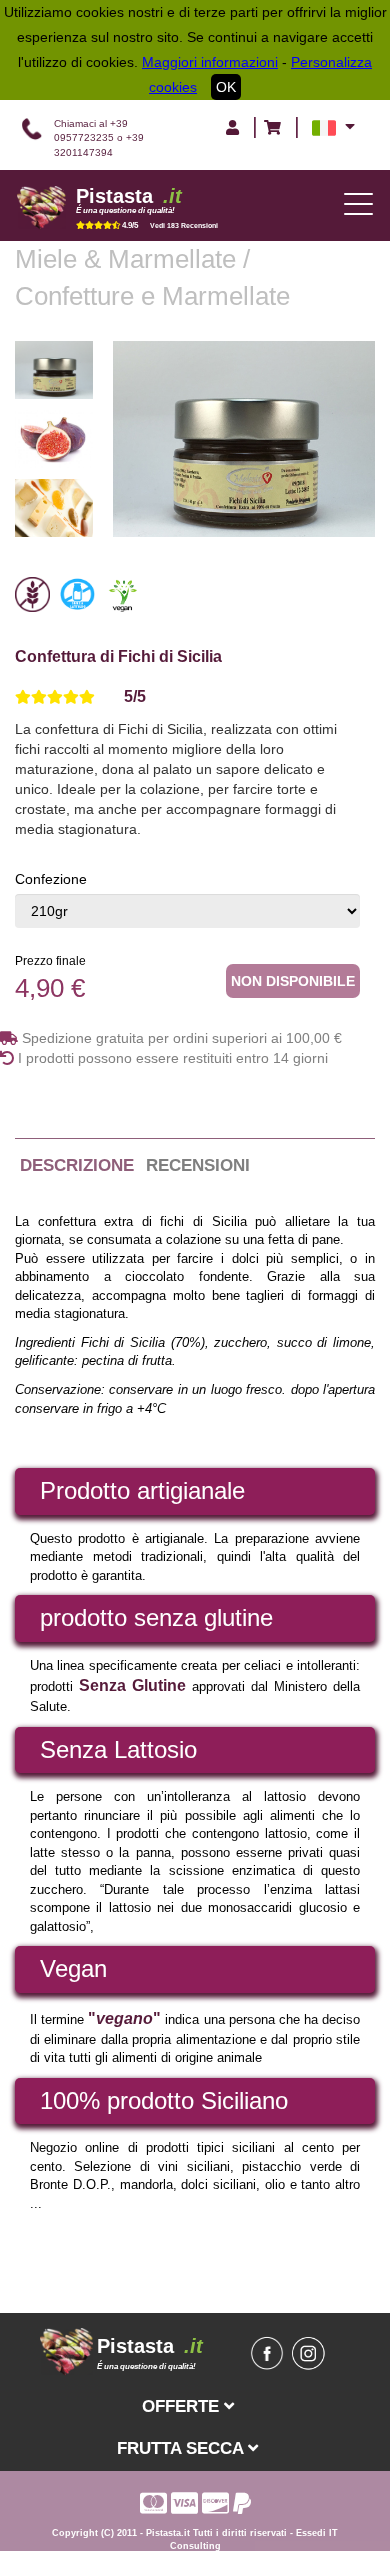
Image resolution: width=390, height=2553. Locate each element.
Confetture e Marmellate (152, 296)
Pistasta (129, 196)
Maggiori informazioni (210, 62)
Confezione (51, 879)
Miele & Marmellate (129, 259)
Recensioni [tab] (198, 1165)
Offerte (183, 2406)
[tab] (180, 697)
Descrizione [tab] (77, 1165)
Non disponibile (293, 981)
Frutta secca (182, 2448)
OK (226, 87)
